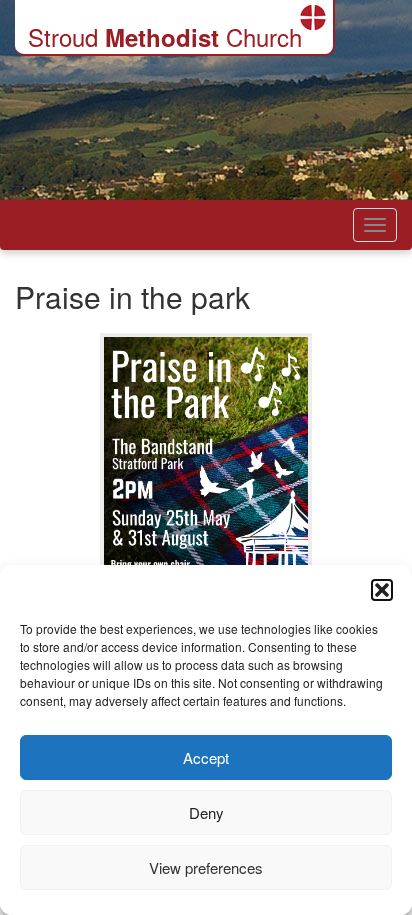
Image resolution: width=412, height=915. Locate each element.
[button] (382, 590)
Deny (206, 812)
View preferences (206, 867)
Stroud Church (165, 36)
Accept (206, 757)
